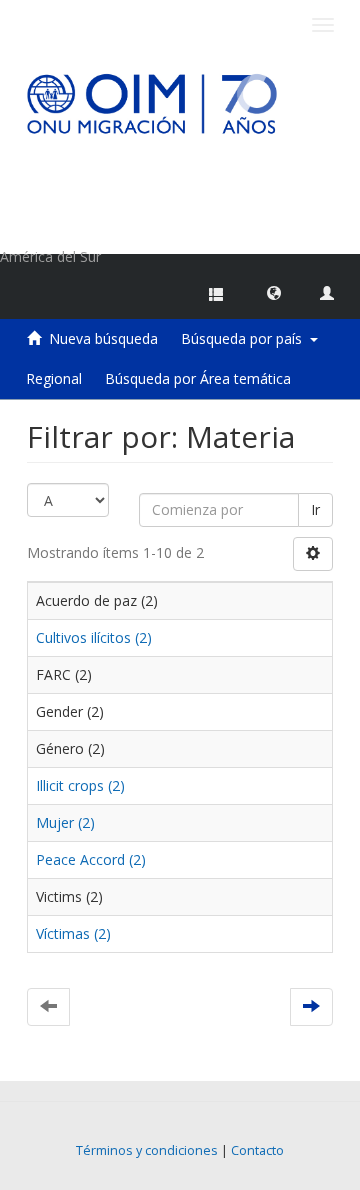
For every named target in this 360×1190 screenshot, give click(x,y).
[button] (274, 292)
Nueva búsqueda (103, 338)
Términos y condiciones (147, 1150)
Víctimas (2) (73, 933)
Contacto (257, 1150)
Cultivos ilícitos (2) (94, 637)
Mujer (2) (65, 822)
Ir (315, 509)
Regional (54, 378)
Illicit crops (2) (80, 785)
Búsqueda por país (245, 338)
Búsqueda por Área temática (198, 378)
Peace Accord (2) (91, 859)
